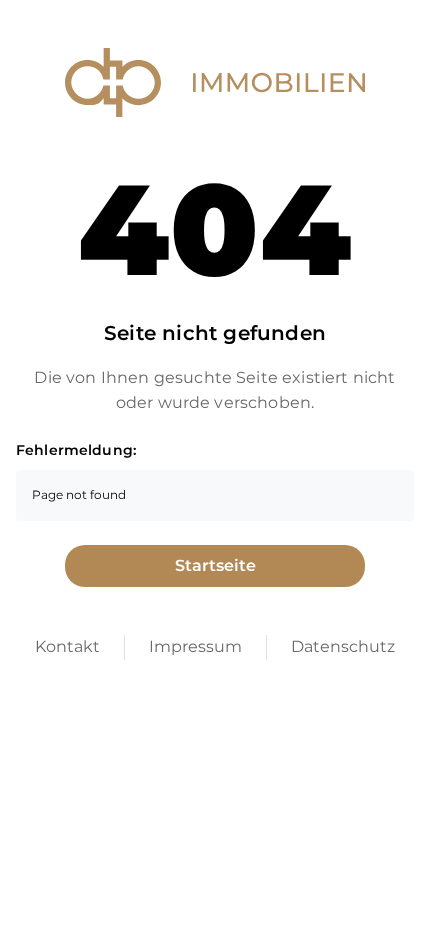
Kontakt (67, 646)
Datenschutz (343, 646)
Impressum (195, 646)
